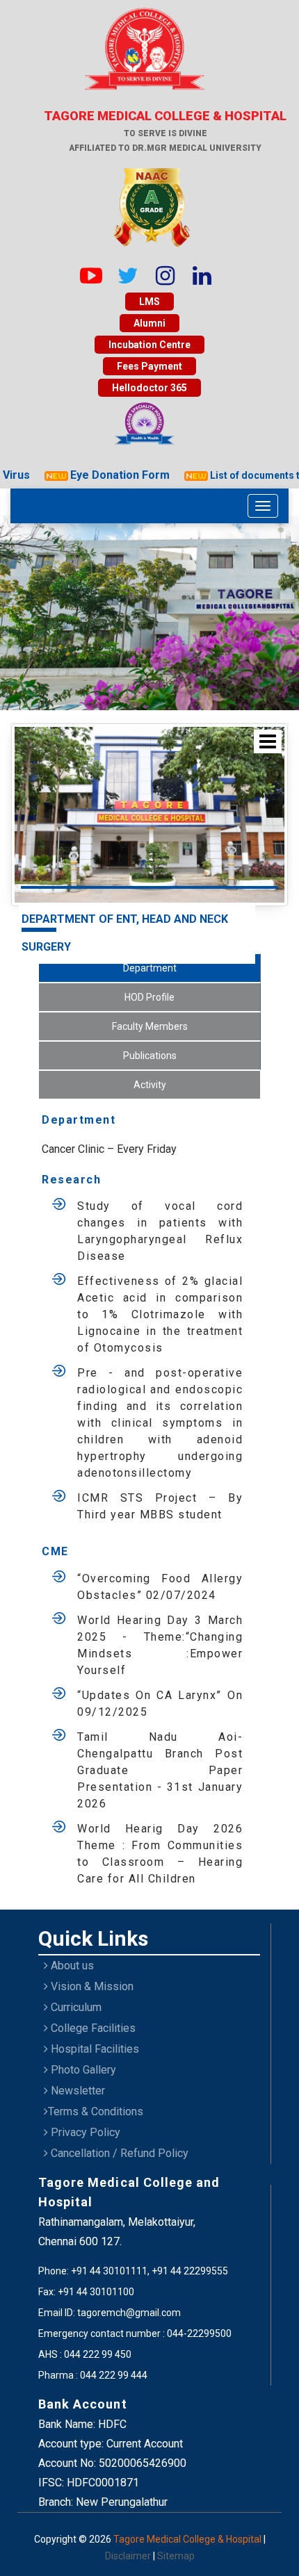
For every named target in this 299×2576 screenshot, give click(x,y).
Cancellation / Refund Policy (118, 2153)
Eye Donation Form (106, 475)
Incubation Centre (149, 345)
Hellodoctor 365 (149, 388)
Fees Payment (149, 366)
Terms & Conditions (96, 2111)
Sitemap (176, 2556)
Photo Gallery (82, 2070)
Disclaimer (129, 2556)
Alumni (149, 323)
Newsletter (76, 2091)
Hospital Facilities (94, 2049)
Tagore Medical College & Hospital (188, 2539)
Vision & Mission (91, 1986)
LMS (149, 302)
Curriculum (75, 2007)
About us (71, 1966)
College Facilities (92, 2028)
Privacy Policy (84, 2132)
